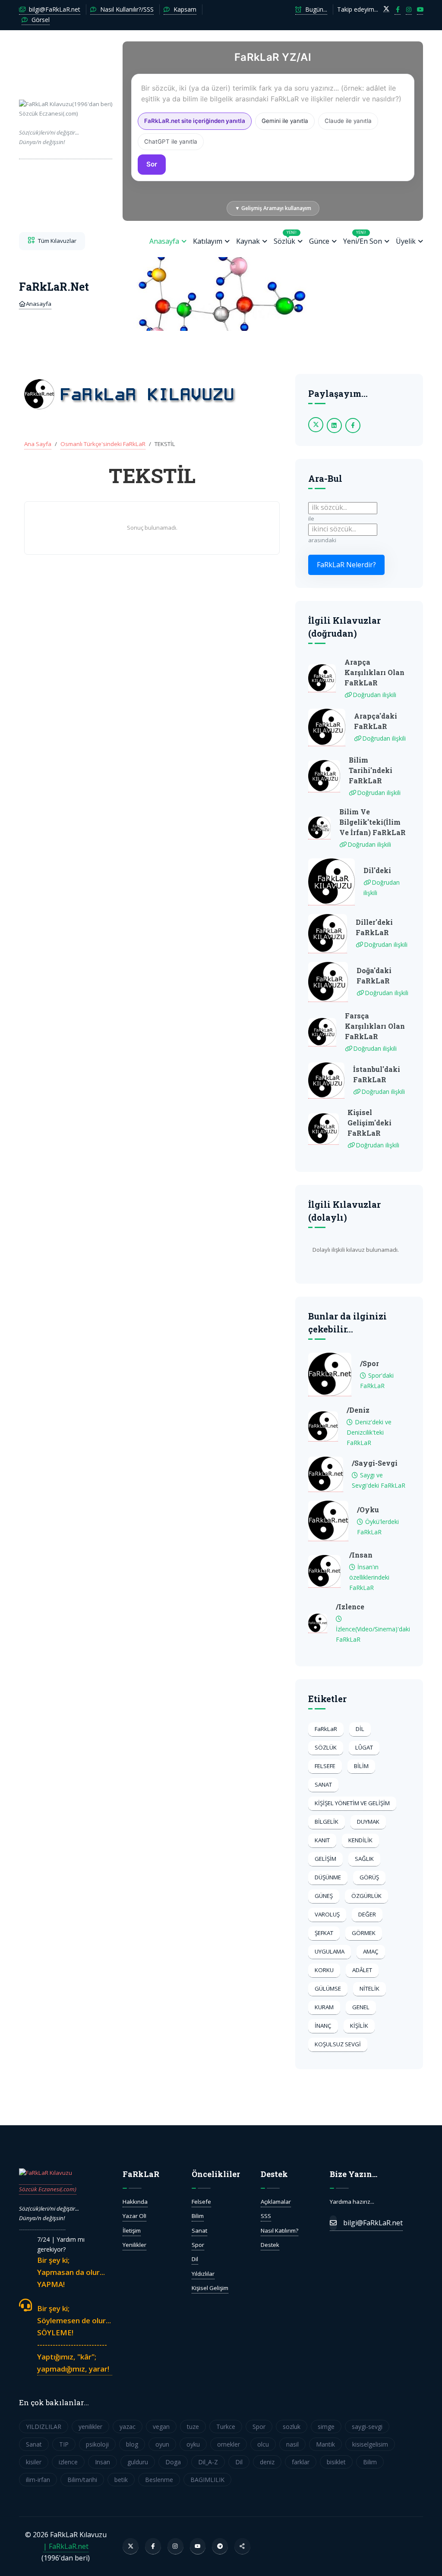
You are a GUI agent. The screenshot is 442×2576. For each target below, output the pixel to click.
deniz (267, 2462)
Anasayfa (164, 241)
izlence (68, 2462)
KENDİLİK (360, 1840)
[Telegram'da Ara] (220, 2546)
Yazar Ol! (134, 2216)
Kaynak (248, 241)
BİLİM (361, 1766)
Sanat (199, 2230)
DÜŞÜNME (328, 1877)
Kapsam (184, 9)
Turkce (226, 2427)
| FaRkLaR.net (66, 2546)
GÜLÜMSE (328, 1989)
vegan (161, 2427)
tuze (193, 2427)
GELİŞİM (325, 1859)
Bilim (198, 2216)
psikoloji (97, 2444)
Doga (173, 2462)
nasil (292, 2444)
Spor (198, 2245)
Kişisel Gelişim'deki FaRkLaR (369, 1123)
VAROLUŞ (327, 1914)
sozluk (292, 2427)
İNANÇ (323, 2026)
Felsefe (201, 2202)
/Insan (361, 1555)
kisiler (34, 2462)
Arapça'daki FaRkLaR (376, 721)
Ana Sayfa (38, 444)
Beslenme (159, 2480)
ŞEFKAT (324, 1933)
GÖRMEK (364, 1933)
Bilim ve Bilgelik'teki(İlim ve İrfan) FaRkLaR (373, 822)
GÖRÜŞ (369, 1877)
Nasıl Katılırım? (279, 2230)
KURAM (324, 2007)
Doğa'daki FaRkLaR (374, 975)
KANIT (322, 1840)
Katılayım (208, 241)
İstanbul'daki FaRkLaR (377, 1074)
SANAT (323, 1784)
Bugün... (315, 9)
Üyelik (406, 241)
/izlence (350, 1607)
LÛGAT (364, 1747)
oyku (193, 2444)
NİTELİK (369, 1989)
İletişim (132, 2230)
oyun (162, 2444)
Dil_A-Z (208, 2462)
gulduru (138, 2462)
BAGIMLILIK (207, 2480)
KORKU (324, 1970)
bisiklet (336, 2462)
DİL (360, 1729)
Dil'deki (377, 870)
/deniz (358, 1410)
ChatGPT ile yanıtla (171, 141)
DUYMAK (368, 1822)
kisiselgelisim (370, 2444)
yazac (128, 2427)
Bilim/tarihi (82, 2480)
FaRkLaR (326, 1729)
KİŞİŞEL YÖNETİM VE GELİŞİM (352, 1803)
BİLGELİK (327, 1822)
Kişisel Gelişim (210, 2288)
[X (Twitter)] (131, 2546)
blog (132, 2444)
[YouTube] (198, 2546)
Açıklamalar (276, 2202)
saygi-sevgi (367, 2427)
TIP (64, 2444)
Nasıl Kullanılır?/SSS (126, 9)
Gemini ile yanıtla (285, 121)
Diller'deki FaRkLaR (374, 927)
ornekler (229, 2444)
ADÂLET (362, 1970)
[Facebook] (153, 2546)
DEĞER (367, 1914)
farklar (301, 2462)
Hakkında (135, 2202)
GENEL (361, 2007)
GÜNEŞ (324, 1896)
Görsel (40, 20)
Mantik (325, 2444)
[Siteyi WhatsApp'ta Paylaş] (242, 2546)
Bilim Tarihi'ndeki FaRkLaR (371, 770)
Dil (195, 2259)
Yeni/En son (363, 238)
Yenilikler (134, 2245)
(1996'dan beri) (66, 123)
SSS (266, 2216)
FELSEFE (325, 1766)
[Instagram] (175, 2546)
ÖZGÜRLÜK (366, 1896)
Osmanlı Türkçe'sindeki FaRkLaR (103, 444)
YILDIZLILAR (44, 2427)
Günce (319, 241)
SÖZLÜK (326, 1747)
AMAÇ (371, 1951)
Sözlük (285, 238)
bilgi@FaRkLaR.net (54, 9)
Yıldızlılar (203, 2274)
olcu (263, 2444)
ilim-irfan (38, 2480)
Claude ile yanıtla (348, 121)
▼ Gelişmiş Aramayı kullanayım (273, 208)
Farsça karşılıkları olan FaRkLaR (375, 1026)
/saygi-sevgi (375, 1463)
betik (121, 2480)
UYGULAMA (330, 1951)
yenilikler (90, 2427)
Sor (152, 164)
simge (326, 2427)
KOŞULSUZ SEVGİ (338, 2044)
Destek (270, 2245)
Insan (103, 2462)
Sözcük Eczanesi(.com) (48, 2189)
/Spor (369, 1363)
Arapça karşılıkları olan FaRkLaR (374, 672)
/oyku (368, 1509)
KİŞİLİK (359, 2026)
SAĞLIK (364, 1859)
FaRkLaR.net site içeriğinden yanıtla (195, 121)
